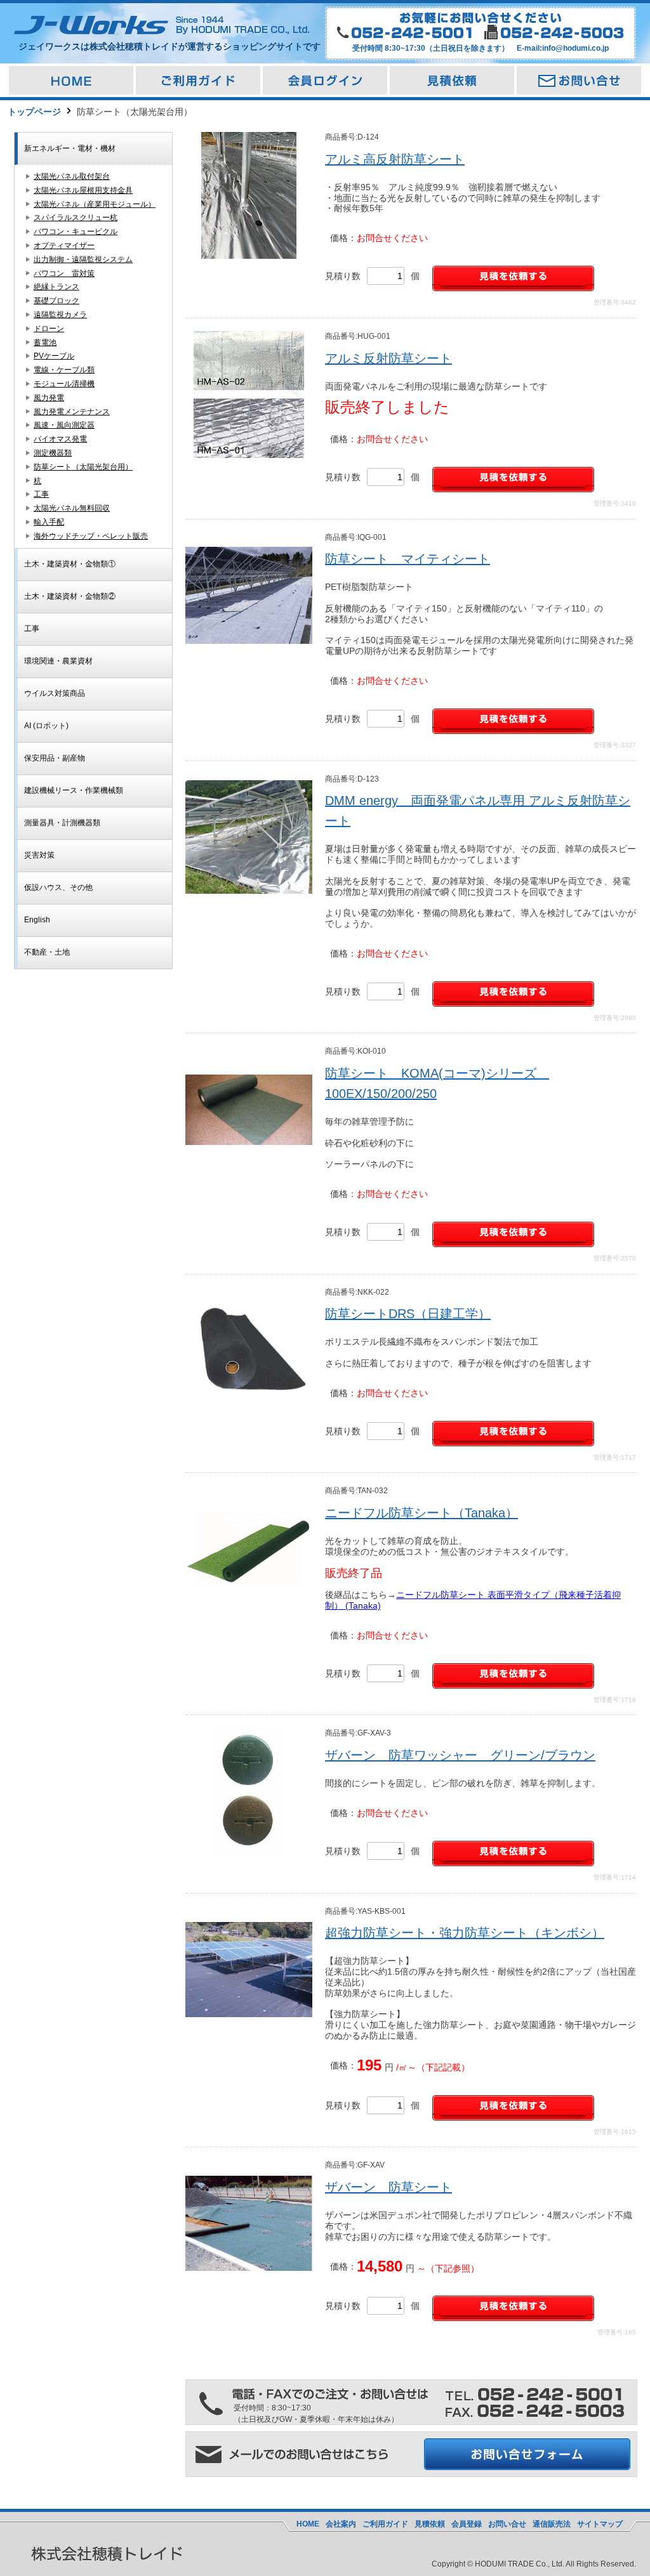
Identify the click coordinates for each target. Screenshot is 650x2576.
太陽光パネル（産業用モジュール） (95, 204)
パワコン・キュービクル (76, 232)
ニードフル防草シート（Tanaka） (421, 1513)
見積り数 (343, 276)
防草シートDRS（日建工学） (408, 1314)
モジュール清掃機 (64, 384)
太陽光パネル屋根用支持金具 (83, 190)
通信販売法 (552, 2524)
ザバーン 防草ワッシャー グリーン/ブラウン (460, 1755)
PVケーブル (54, 356)
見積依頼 (430, 2524)
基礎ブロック (56, 301)
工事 (41, 494)
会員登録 (467, 2524)
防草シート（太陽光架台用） (83, 467)
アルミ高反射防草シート (395, 159)
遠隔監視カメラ (60, 315)
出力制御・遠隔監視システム (83, 259)
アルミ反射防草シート (388, 358)
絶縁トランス (56, 287)
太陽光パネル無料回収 (72, 508)
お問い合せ (507, 2524)
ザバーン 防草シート (388, 2187)
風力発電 (49, 398)
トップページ (34, 112)
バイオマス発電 (60, 439)
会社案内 (341, 2524)
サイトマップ (600, 2524)
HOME (308, 2524)
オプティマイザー (64, 245)
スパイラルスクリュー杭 (76, 218)
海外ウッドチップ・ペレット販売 (91, 536)
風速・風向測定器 (64, 425)
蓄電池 (45, 343)
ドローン (49, 329)
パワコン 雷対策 (64, 273)
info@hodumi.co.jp (575, 48)
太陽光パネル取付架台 (72, 176)
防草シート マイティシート (408, 559)
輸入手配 (49, 522)
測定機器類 (53, 453)
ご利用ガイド (385, 2524)
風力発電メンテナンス (72, 412)
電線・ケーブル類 (64, 370)
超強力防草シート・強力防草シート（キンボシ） (465, 1933)
